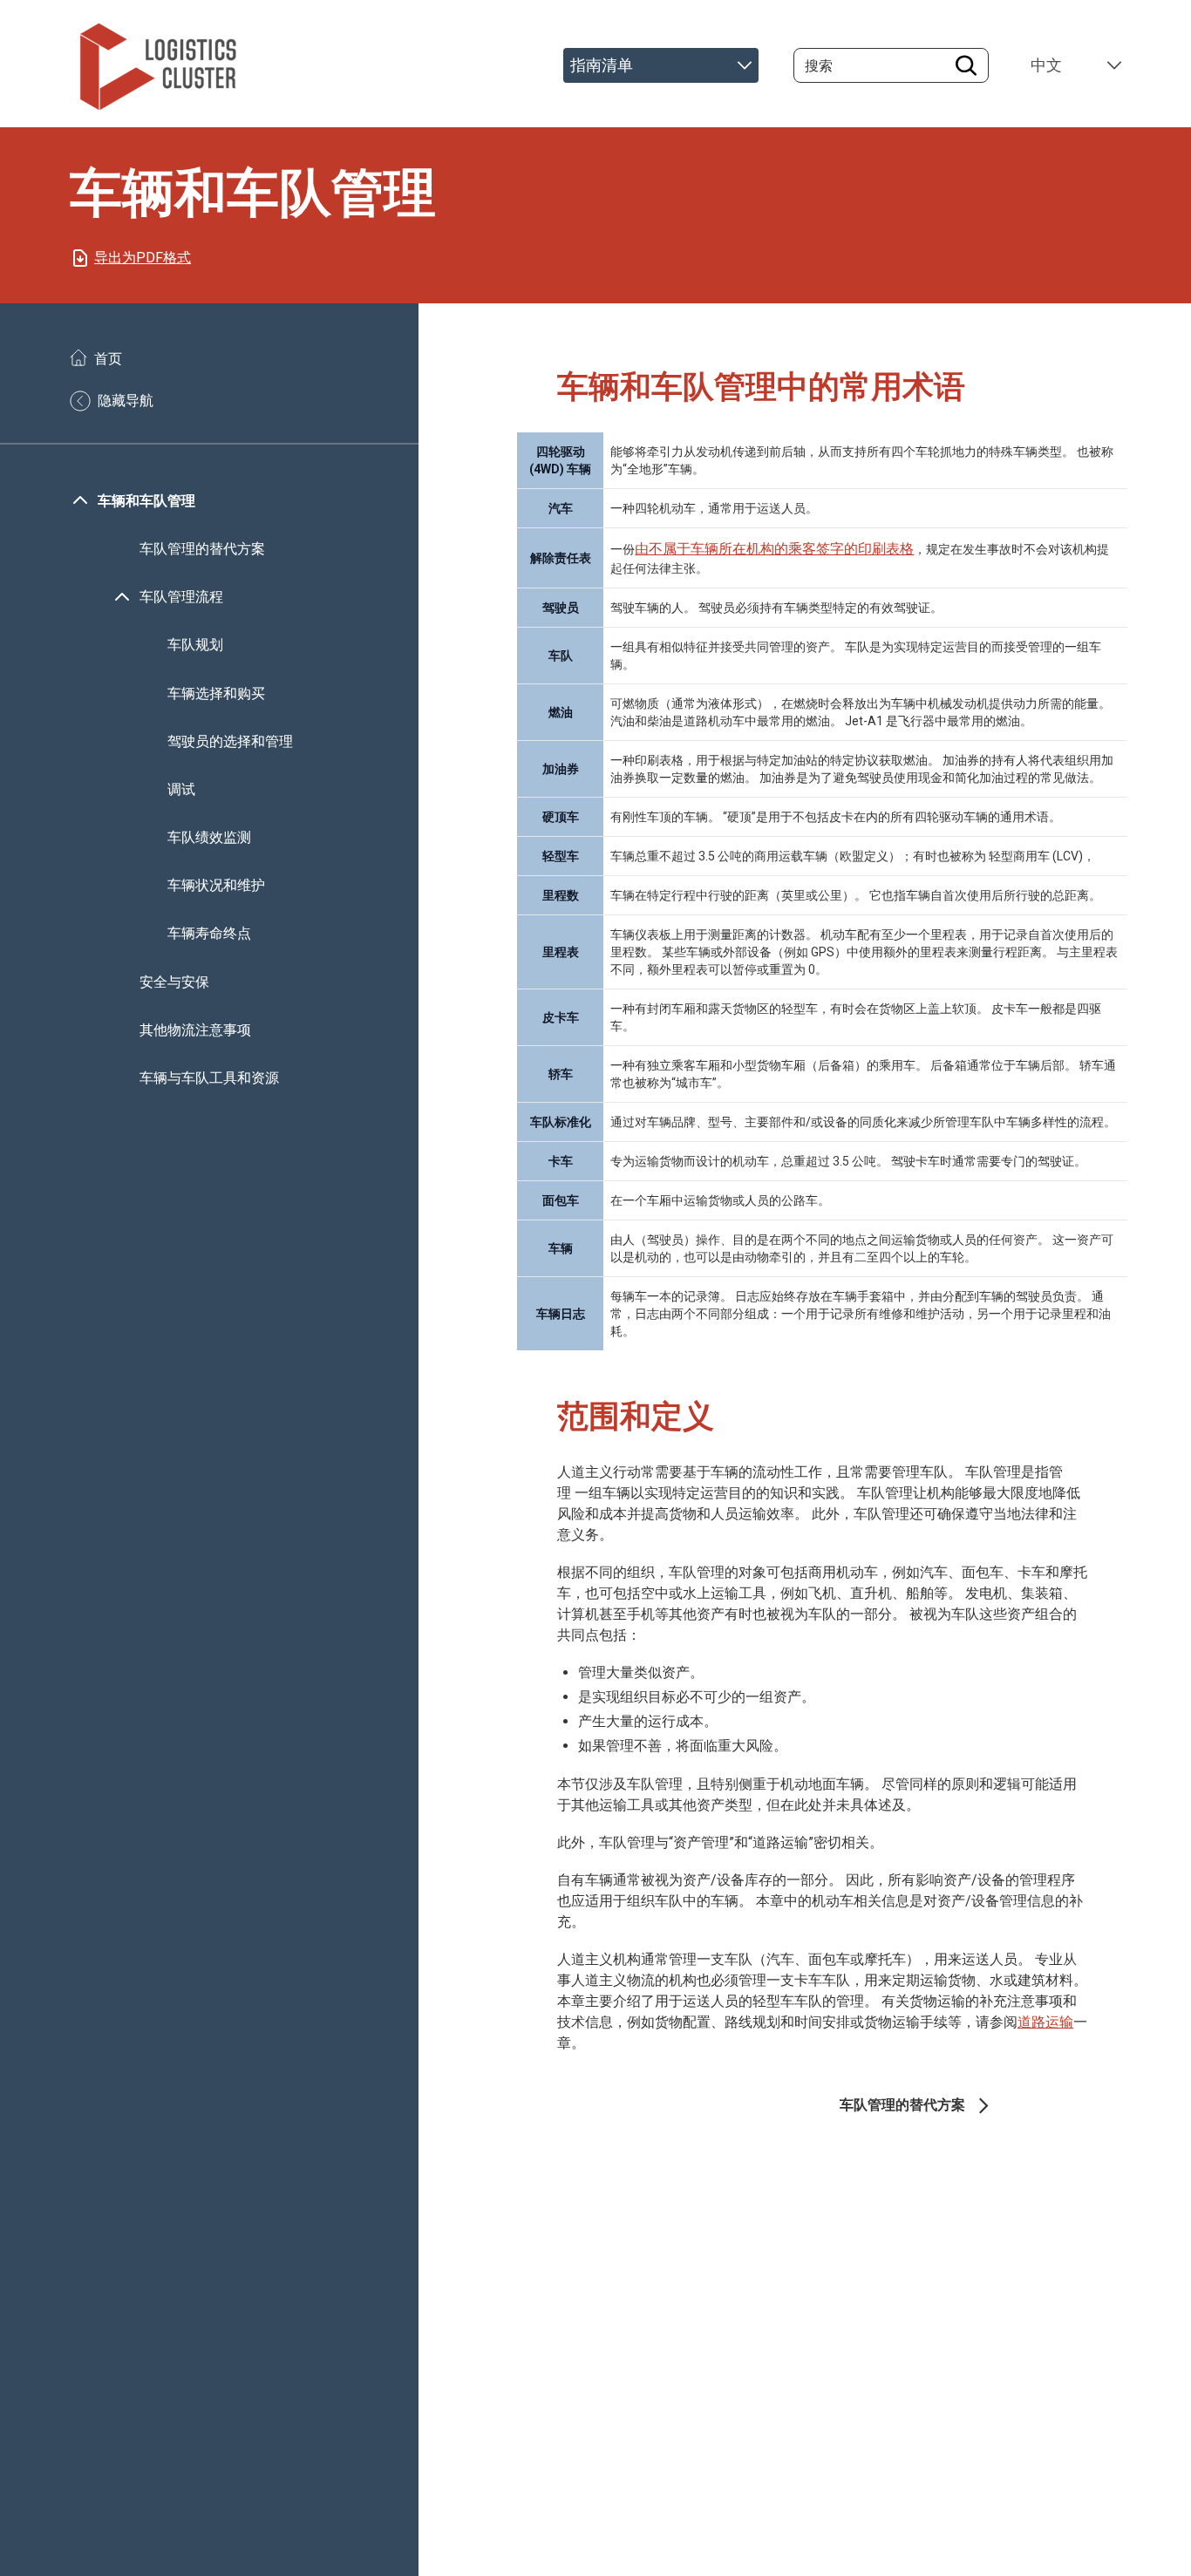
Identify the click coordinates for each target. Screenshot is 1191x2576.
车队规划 (195, 646)
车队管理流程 (181, 597)
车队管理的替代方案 (202, 549)
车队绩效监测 (209, 837)
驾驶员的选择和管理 (230, 741)
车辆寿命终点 (209, 934)
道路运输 (1045, 2022)
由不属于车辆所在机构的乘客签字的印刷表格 (774, 549)
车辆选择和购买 (216, 693)
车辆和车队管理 (146, 501)
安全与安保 (174, 982)
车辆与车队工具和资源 (209, 1078)
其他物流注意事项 (197, 1030)
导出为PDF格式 (143, 258)
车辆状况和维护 (216, 886)
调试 (181, 789)
